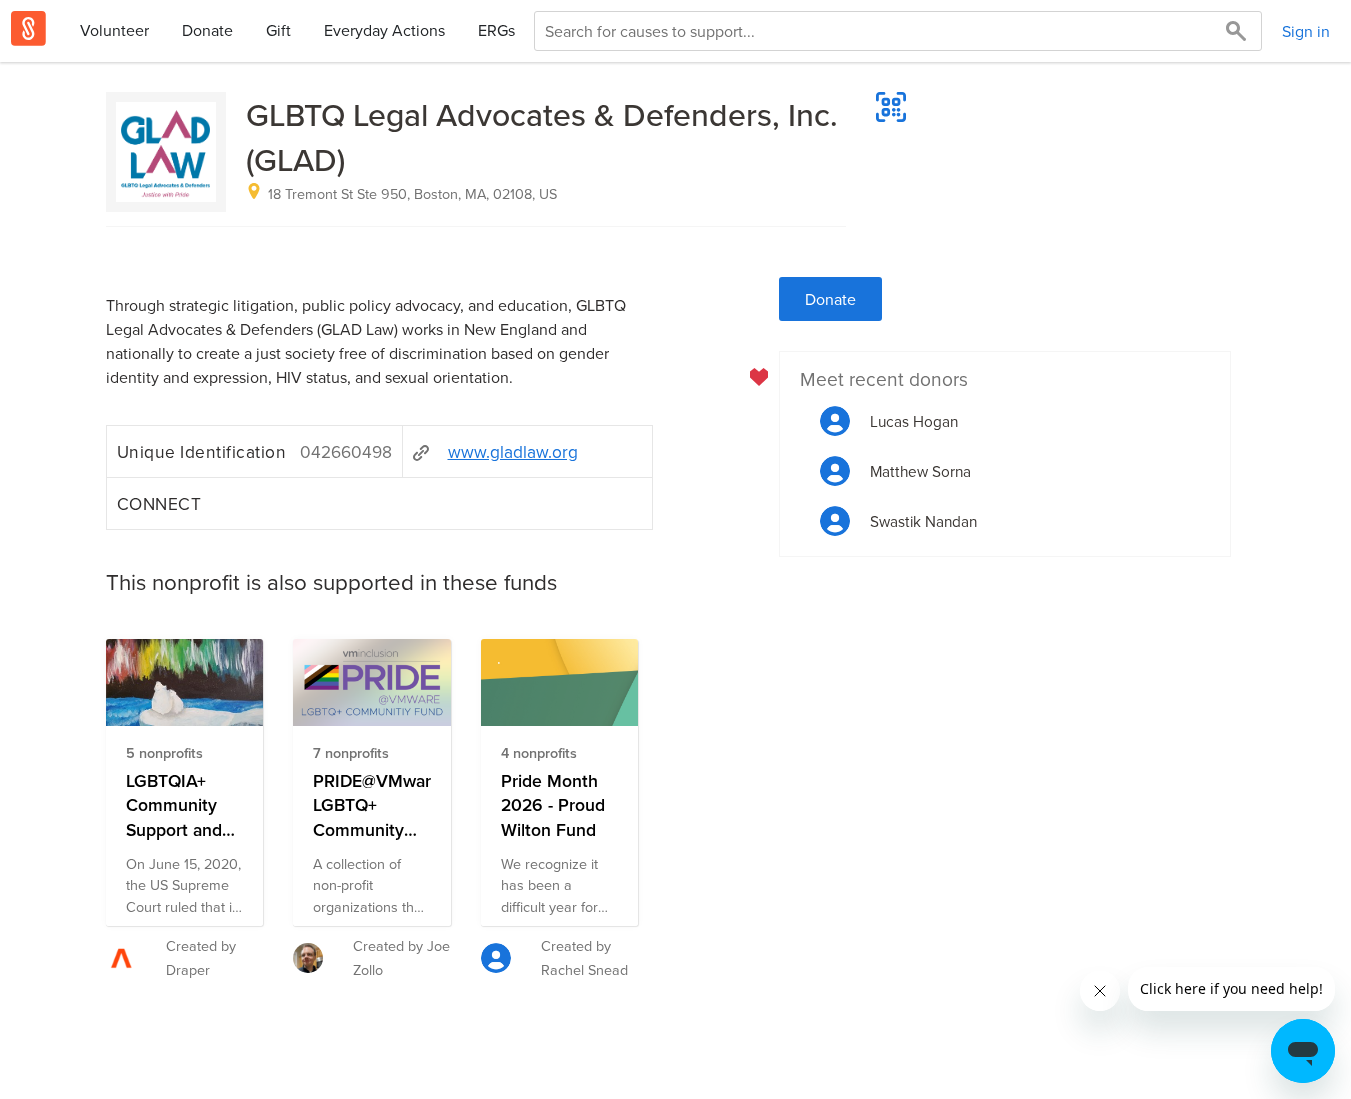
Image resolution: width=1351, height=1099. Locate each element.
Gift (278, 30)
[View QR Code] (891, 107)
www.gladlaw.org (513, 451)
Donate (207, 30)
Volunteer (114, 30)
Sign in (1306, 31)
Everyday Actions (384, 30)
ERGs (496, 30)
